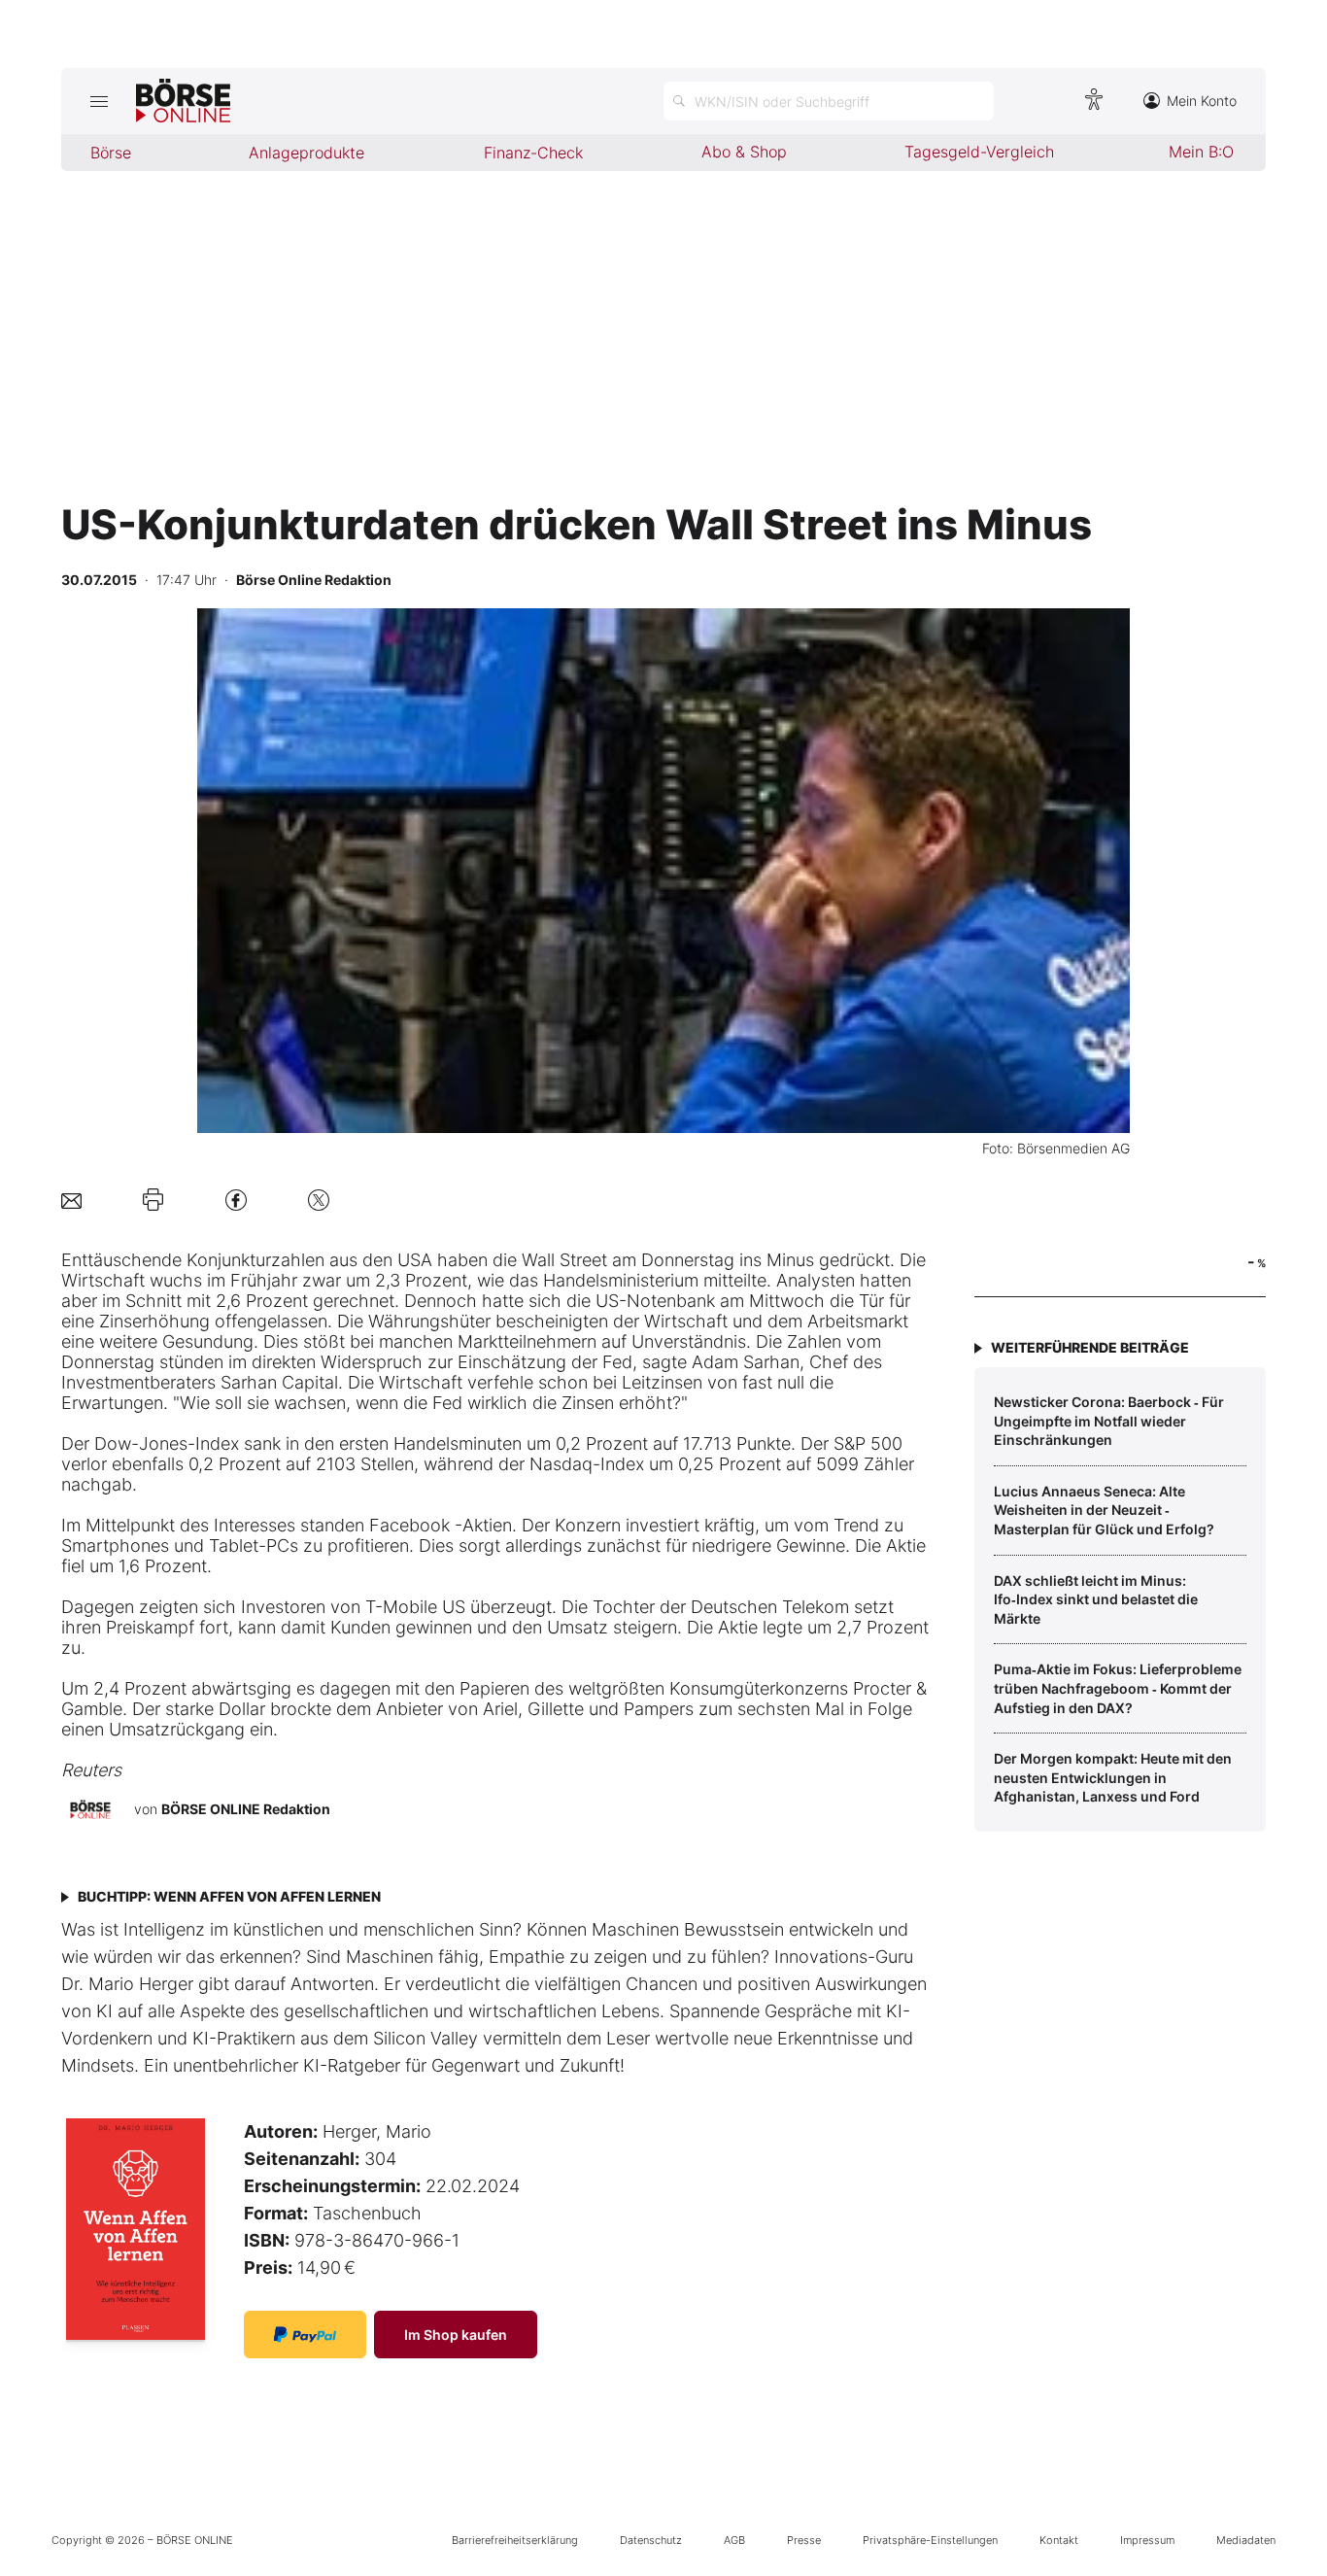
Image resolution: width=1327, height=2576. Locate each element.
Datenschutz (651, 2540)
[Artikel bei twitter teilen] (319, 1200)
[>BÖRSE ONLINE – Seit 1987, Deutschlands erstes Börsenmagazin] (183, 101)
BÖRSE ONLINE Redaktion (246, 1809)
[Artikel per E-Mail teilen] (71, 1200)
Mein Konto (1202, 101)
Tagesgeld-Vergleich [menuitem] (979, 152)
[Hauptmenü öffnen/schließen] (99, 101)
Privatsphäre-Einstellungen (930, 2540)
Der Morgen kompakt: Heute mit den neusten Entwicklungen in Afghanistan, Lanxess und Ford (1113, 1777)
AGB (734, 2540)
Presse (804, 2540)
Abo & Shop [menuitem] (744, 152)
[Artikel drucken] (153, 1200)
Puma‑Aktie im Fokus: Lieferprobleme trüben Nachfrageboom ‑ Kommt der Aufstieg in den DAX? (1118, 1688)
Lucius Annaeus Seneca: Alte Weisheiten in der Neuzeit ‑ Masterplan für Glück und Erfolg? (1104, 1510)
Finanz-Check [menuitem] (533, 153)
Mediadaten (1246, 2540)
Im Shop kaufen (456, 2335)
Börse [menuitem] (111, 153)
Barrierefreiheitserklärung (515, 2540)
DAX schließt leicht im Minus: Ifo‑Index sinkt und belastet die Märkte (1096, 1599)
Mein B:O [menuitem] (1201, 152)
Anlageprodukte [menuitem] (306, 153)
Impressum (1147, 2540)
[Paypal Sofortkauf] (305, 2335)
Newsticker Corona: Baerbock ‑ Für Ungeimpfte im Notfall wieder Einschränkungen (1109, 1421)
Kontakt (1059, 2540)
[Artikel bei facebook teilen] (236, 1200)
